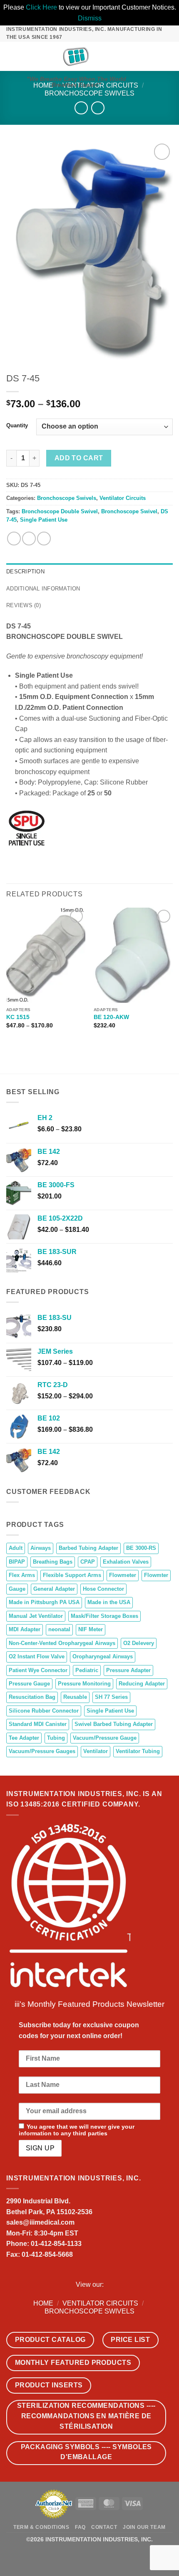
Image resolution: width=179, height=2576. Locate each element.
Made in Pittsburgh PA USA (44, 1602)
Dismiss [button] (90, 18)
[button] (11, 56)
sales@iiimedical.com (40, 2222)
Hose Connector (103, 1589)
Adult (16, 1548)
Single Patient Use (44, 520)
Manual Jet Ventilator (36, 1616)
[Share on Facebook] (14, 539)
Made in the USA (109, 1602)
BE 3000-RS (141, 1548)
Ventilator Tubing (138, 1751)
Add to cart (79, 458)
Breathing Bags (53, 1562)
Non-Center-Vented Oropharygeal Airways (62, 1643)
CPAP (88, 1562)
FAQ (80, 2527)
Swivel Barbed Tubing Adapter (114, 1724)
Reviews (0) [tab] (24, 605)
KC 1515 (18, 1017)
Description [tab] (25, 571)
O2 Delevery (139, 1643)
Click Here (41, 7)
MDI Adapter (25, 1629)
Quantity (17, 426)
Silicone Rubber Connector (44, 1711)
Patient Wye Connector (38, 1670)
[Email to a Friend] (44, 539)
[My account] (154, 56)
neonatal (59, 1629)
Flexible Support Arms (72, 1575)
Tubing (56, 1738)
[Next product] (81, 108)
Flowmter (156, 1575)
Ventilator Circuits (123, 498)
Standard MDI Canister (38, 1724)
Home (43, 2303)
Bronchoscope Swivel (129, 511)
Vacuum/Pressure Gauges (42, 1751)
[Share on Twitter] (29, 539)
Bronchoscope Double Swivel (60, 511)
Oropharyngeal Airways (103, 1656)
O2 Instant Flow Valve (37, 1656)
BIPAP (17, 1562)
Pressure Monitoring (84, 1684)
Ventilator (96, 1751)
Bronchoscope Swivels (89, 93)
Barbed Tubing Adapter (88, 1548)
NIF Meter (91, 1629)
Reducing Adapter (142, 1684)
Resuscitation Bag (32, 1697)
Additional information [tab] (43, 589)
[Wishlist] (140, 56)
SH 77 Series (111, 1697)
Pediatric (87, 1670)
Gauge (17, 1589)
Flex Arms (22, 1575)
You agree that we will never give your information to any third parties (77, 2130)
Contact (104, 2527)
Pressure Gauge (29, 1684)
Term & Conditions (41, 2527)
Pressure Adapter (128, 1670)
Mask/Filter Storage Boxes (104, 1616)
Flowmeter (123, 1575)
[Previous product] (98, 108)
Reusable (75, 1697)
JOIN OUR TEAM (144, 2527)
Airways (41, 1548)
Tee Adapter (24, 1738)
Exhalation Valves (126, 1562)
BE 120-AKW (111, 1017)
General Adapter (54, 1589)
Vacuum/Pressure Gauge (105, 1738)
